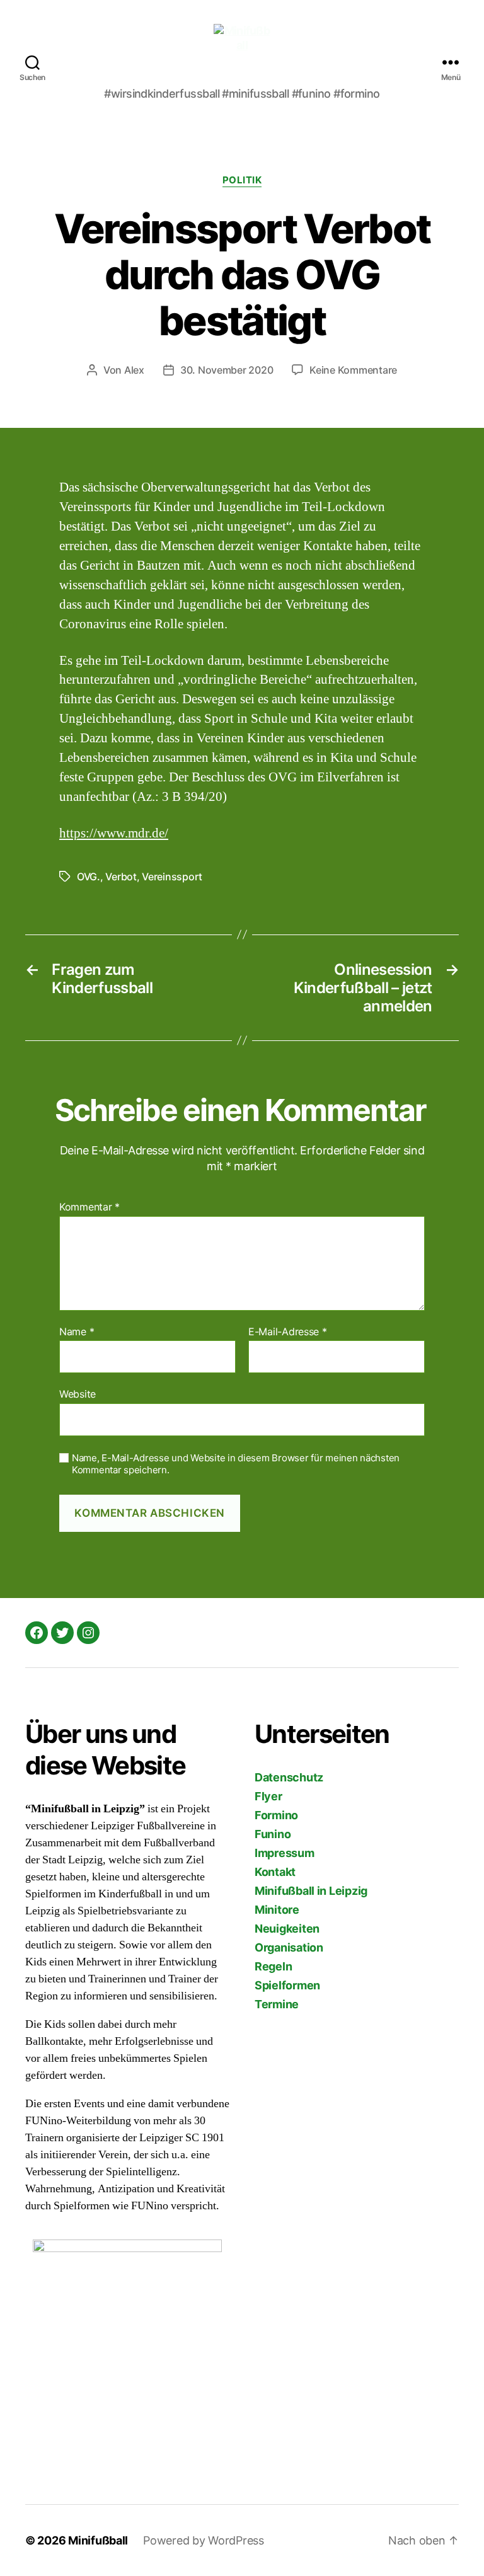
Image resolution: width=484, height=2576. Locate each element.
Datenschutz (289, 1777)
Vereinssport (172, 877)
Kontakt (275, 1872)
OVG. (89, 877)
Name (77, 1332)
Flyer (268, 1796)
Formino (276, 1815)
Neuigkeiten (287, 1929)
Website (78, 1394)
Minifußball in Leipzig (311, 1891)
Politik (242, 180)
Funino (273, 1834)
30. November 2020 (227, 370)
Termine (277, 2004)
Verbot (121, 877)
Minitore (277, 1910)
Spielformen (287, 1985)
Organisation (289, 1947)
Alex (134, 370)
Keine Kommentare (353, 370)
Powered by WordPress (204, 2540)
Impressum (285, 1853)
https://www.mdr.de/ (114, 833)
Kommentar (89, 1207)
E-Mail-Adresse (288, 1332)
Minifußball (98, 2540)
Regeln (273, 1966)
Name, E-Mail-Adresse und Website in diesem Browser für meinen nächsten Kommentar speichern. (236, 1464)
